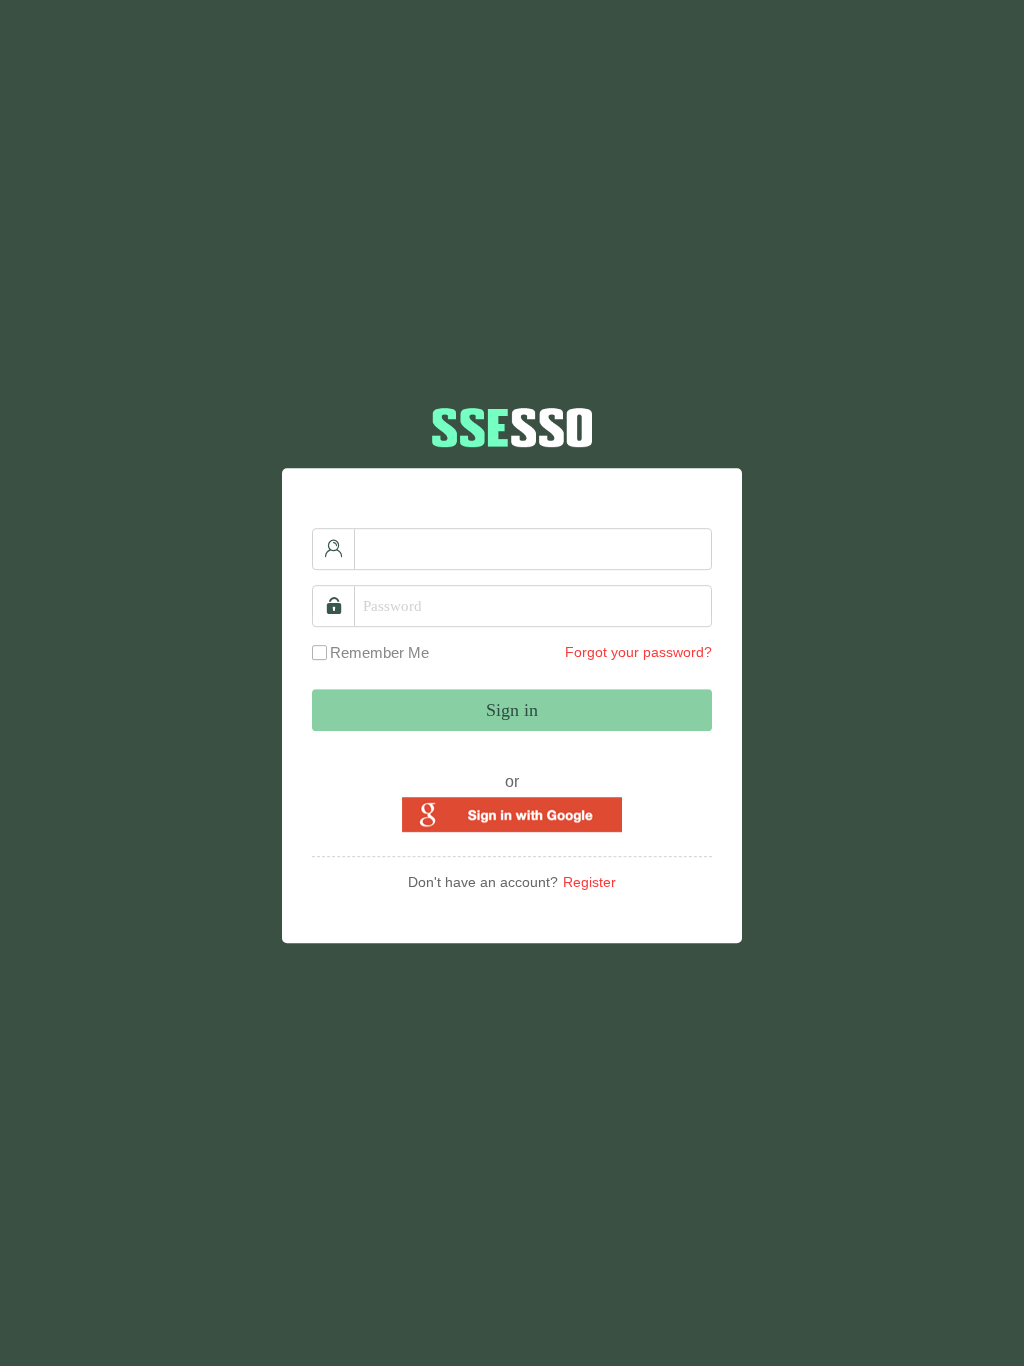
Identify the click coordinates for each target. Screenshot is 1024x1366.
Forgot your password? (638, 652)
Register (589, 882)
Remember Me (379, 652)
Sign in (512, 710)
